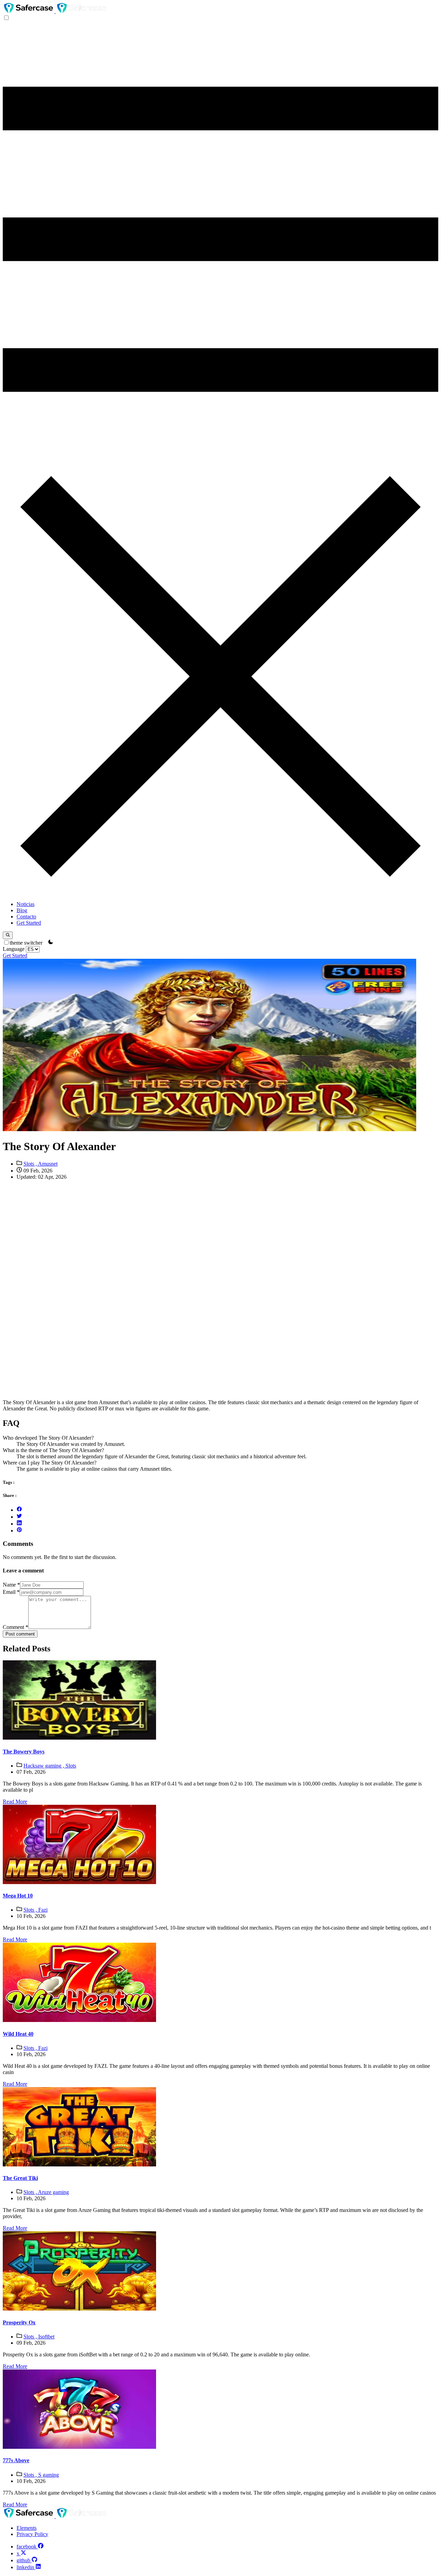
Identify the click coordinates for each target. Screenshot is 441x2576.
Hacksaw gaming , (44, 1766)
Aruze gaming (53, 2192)
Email (11, 1592)
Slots (71, 1766)
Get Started (29, 923)
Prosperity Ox (19, 2322)
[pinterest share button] (19, 1531)
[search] (8, 935)
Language (14, 949)
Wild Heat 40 (18, 2034)
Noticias (25, 904)
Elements (27, 2528)
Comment (16, 1627)
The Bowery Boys (24, 1752)
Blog (22, 910)
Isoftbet (46, 2337)
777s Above (16, 2460)
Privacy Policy (32, 2534)
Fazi (43, 1910)
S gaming (49, 2475)
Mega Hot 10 (18, 1896)
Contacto (26, 917)
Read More (15, 1802)
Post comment (20, 1634)
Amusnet (48, 1164)
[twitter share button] (19, 1517)
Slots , (31, 1164)
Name (11, 1585)
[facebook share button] (19, 1510)
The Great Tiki (20, 2178)
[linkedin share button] (19, 1524)
